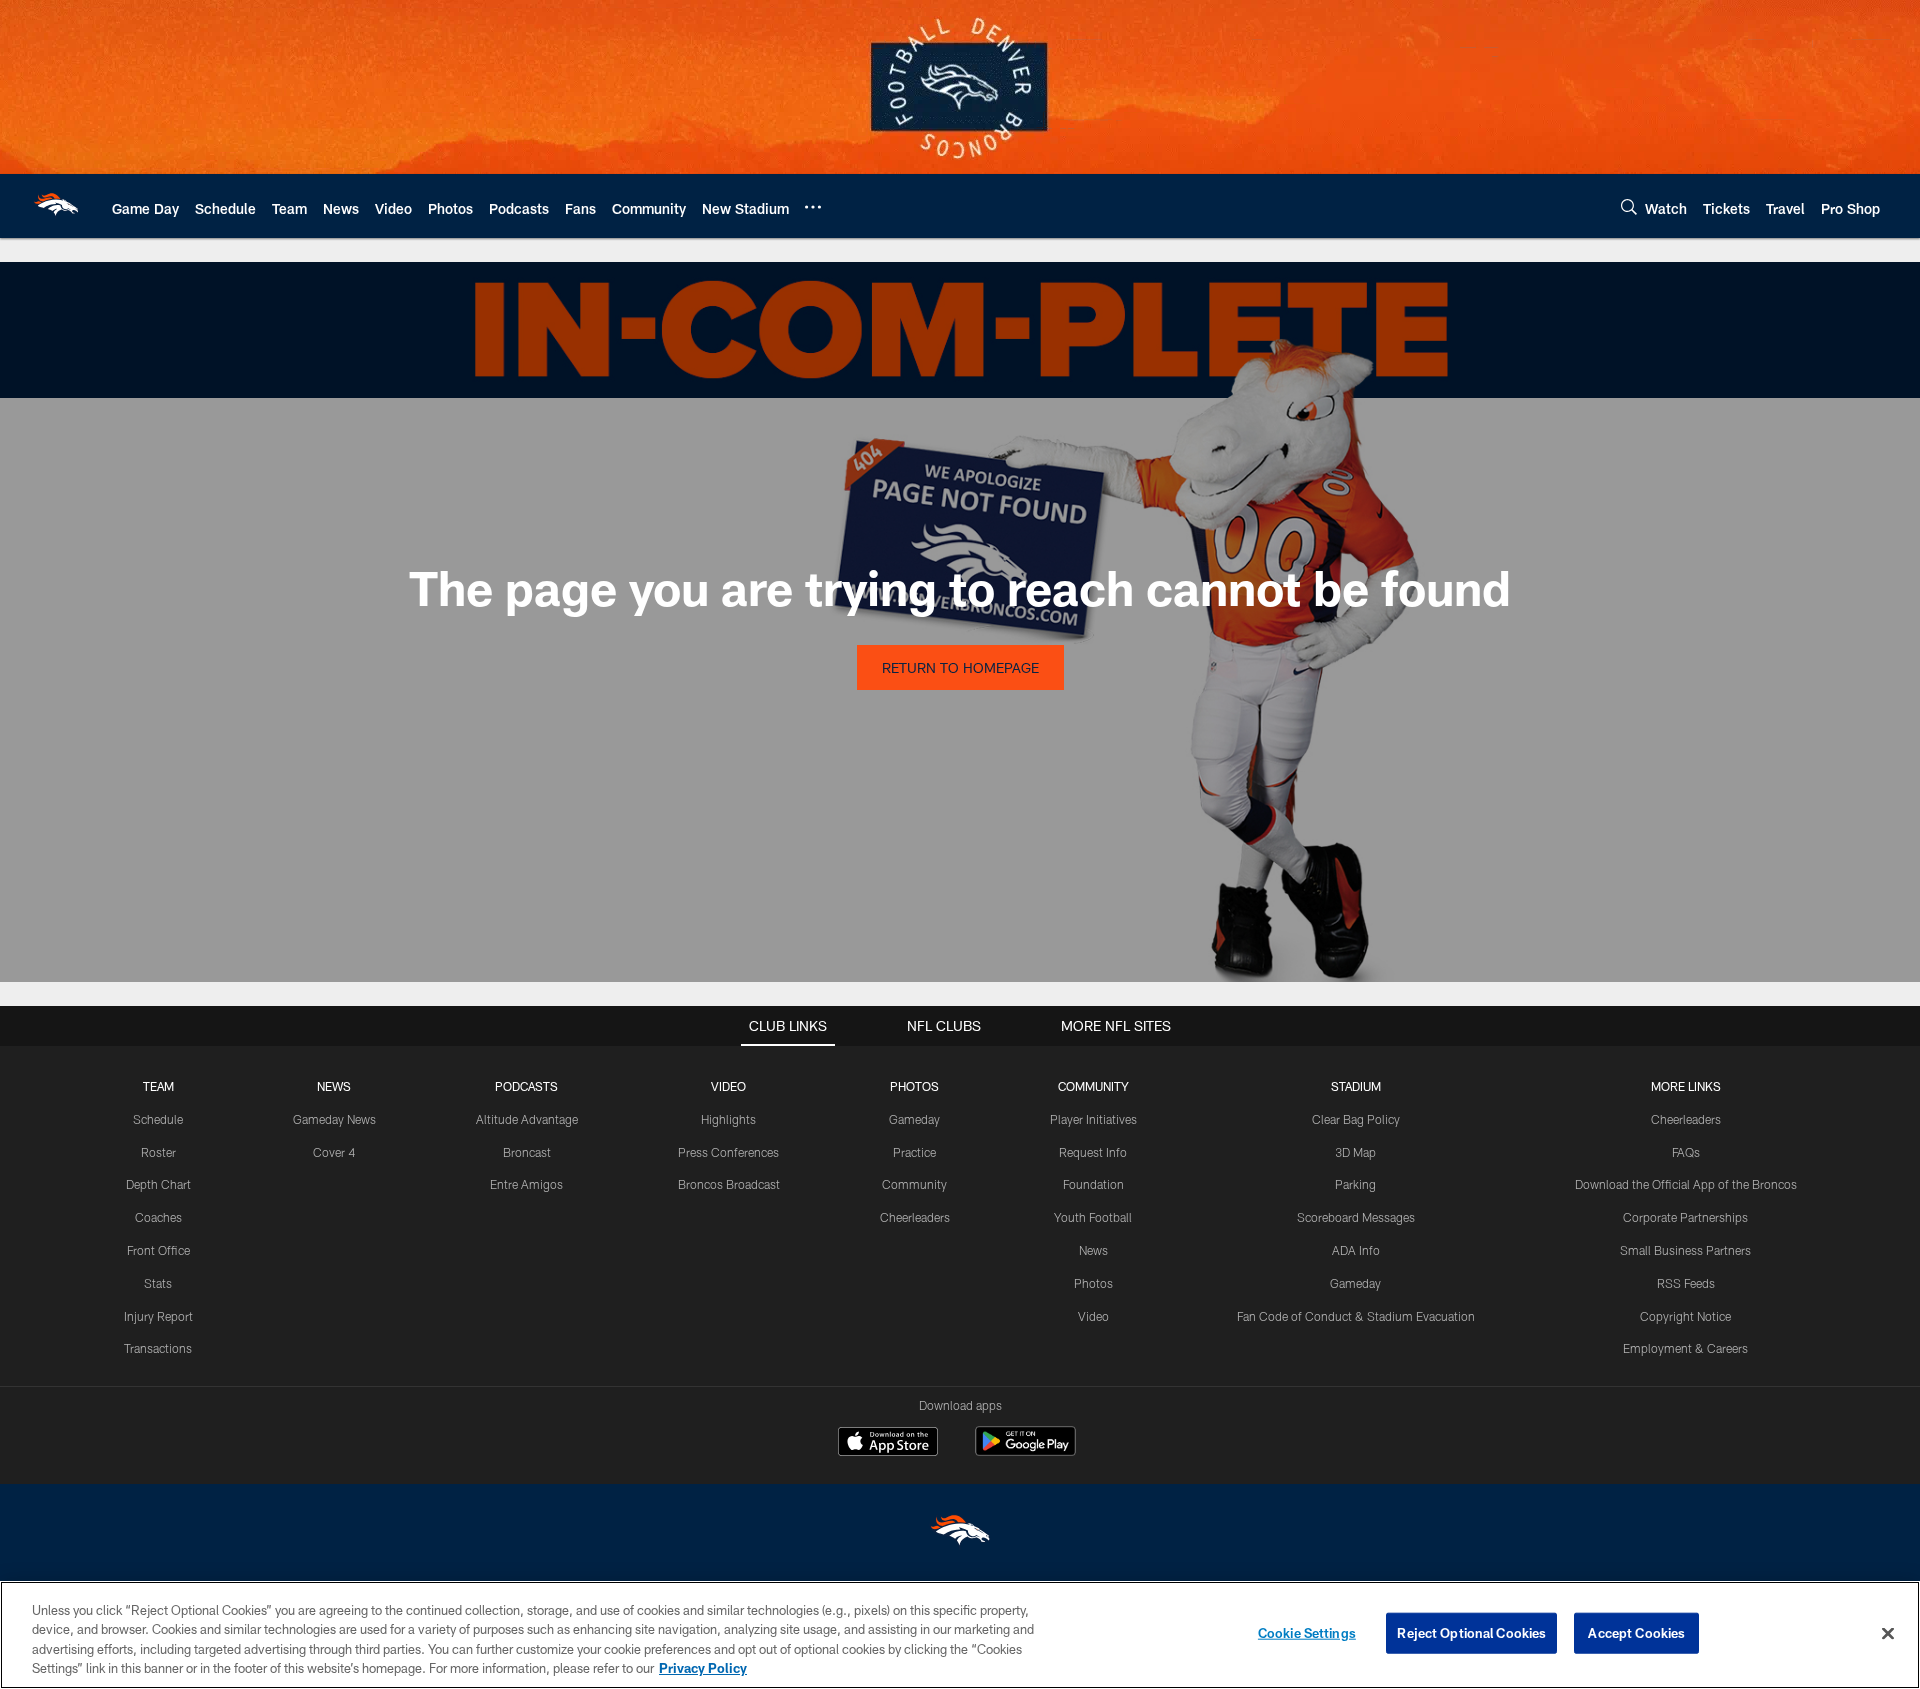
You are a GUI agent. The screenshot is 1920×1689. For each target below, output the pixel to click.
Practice (914, 1152)
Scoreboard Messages (1356, 1217)
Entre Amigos (526, 1184)
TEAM (158, 1086)
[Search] (1629, 206)
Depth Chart (158, 1184)
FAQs (1686, 1152)
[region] (960, 1635)
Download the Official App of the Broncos (1686, 1184)
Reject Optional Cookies (1471, 1633)
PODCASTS (526, 1086)
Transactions (158, 1348)
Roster (158, 1152)
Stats (158, 1283)
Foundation (1093, 1184)
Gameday (914, 1119)
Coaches (158, 1217)
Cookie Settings (1307, 1633)
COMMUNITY (1093, 1086)
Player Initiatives (1093, 1119)
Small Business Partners (1685, 1250)
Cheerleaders (915, 1217)
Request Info (1093, 1152)
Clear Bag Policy (1356, 1119)
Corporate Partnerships (1685, 1217)
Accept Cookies (1636, 1633)
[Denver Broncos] (960, 1534)
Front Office (158, 1250)
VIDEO (728, 1086)
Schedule (158, 1119)
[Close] (1888, 1633)
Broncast (527, 1152)
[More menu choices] (813, 207)
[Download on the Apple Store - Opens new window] (888, 1444)
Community (914, 1184)
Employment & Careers (1685, 1348)
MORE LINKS (1686, 1086)
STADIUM (1356, 1086)
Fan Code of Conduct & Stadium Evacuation (1356, 1316)
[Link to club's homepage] (56, 206)
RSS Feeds (1686, 1283)
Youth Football (1093, 1217)
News (1093, 1250)
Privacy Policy (703, 1668)
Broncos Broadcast (729, 1184)
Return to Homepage (960, 667)
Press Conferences (728, 1152)
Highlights (728, 1119)
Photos (1093, 1283)
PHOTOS (914, 1086)
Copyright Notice (1685, 1316)
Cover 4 (334, 1152)
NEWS (334, 1086)
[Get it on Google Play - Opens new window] (1025, 1451)
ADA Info (1356, 1250)
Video (1093, 1316)
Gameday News (334, 1119)
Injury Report (158, 1316)
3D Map (1355, 1152)
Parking (1355, 1184)
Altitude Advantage (527, 1119)
